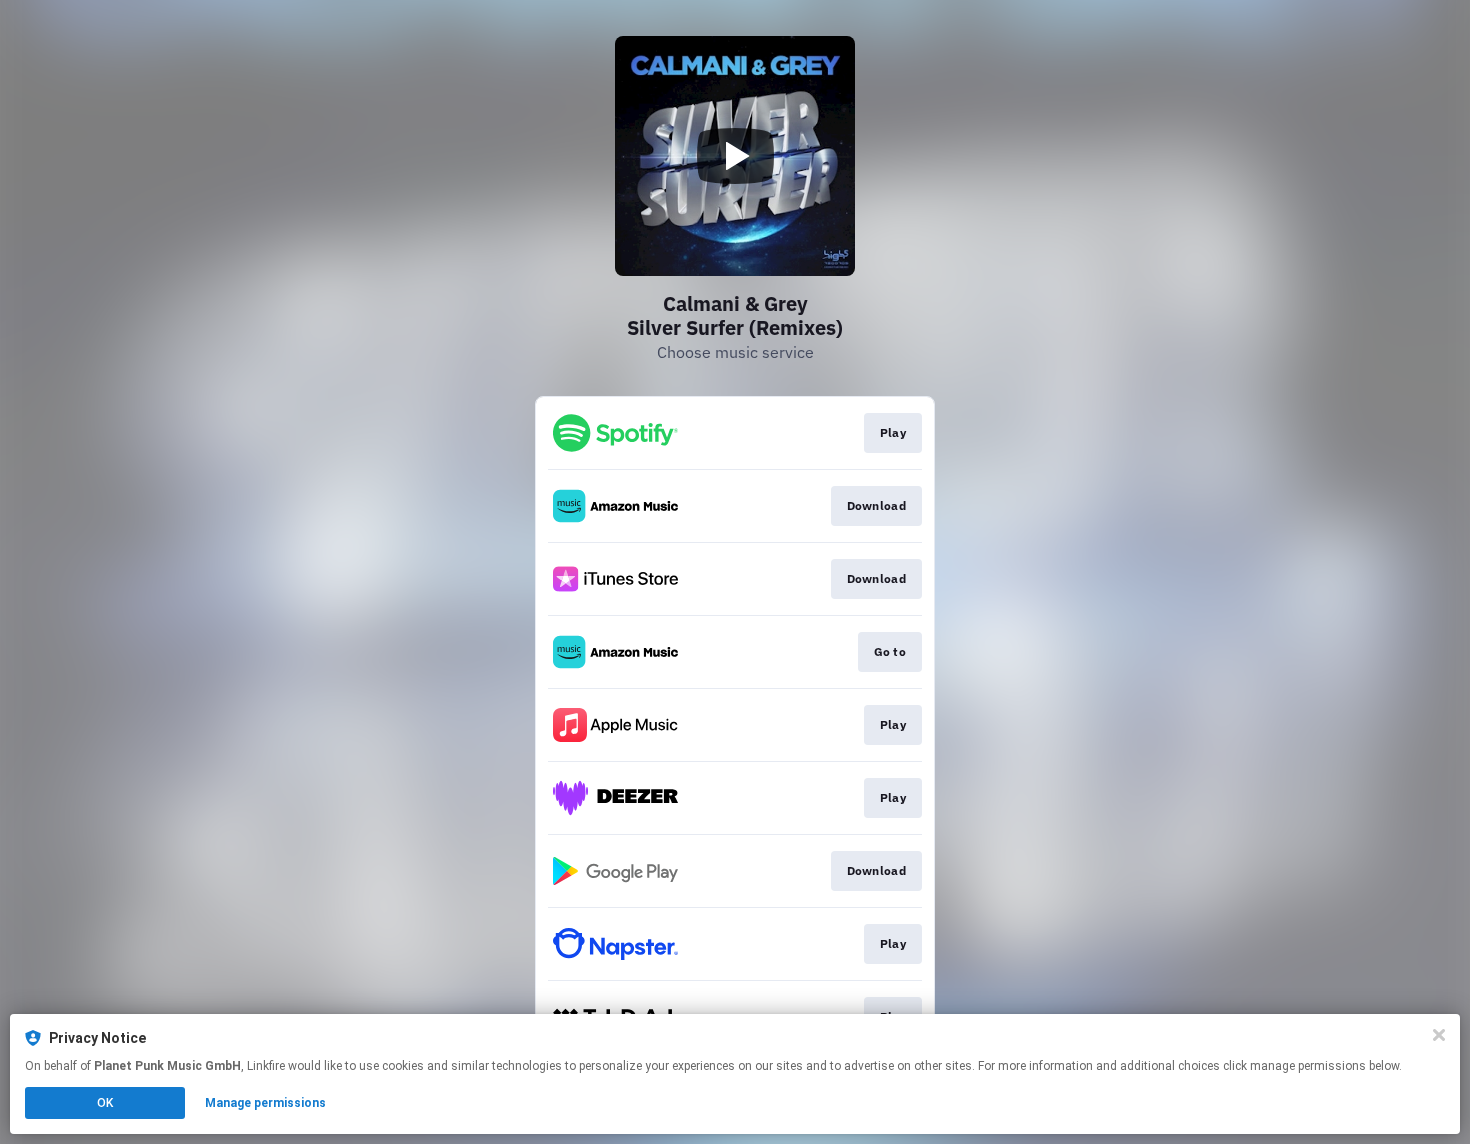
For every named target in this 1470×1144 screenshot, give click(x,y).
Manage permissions (265, 1103)
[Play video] (735, 156)
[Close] (1439, 1035)
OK (105, 1103)
